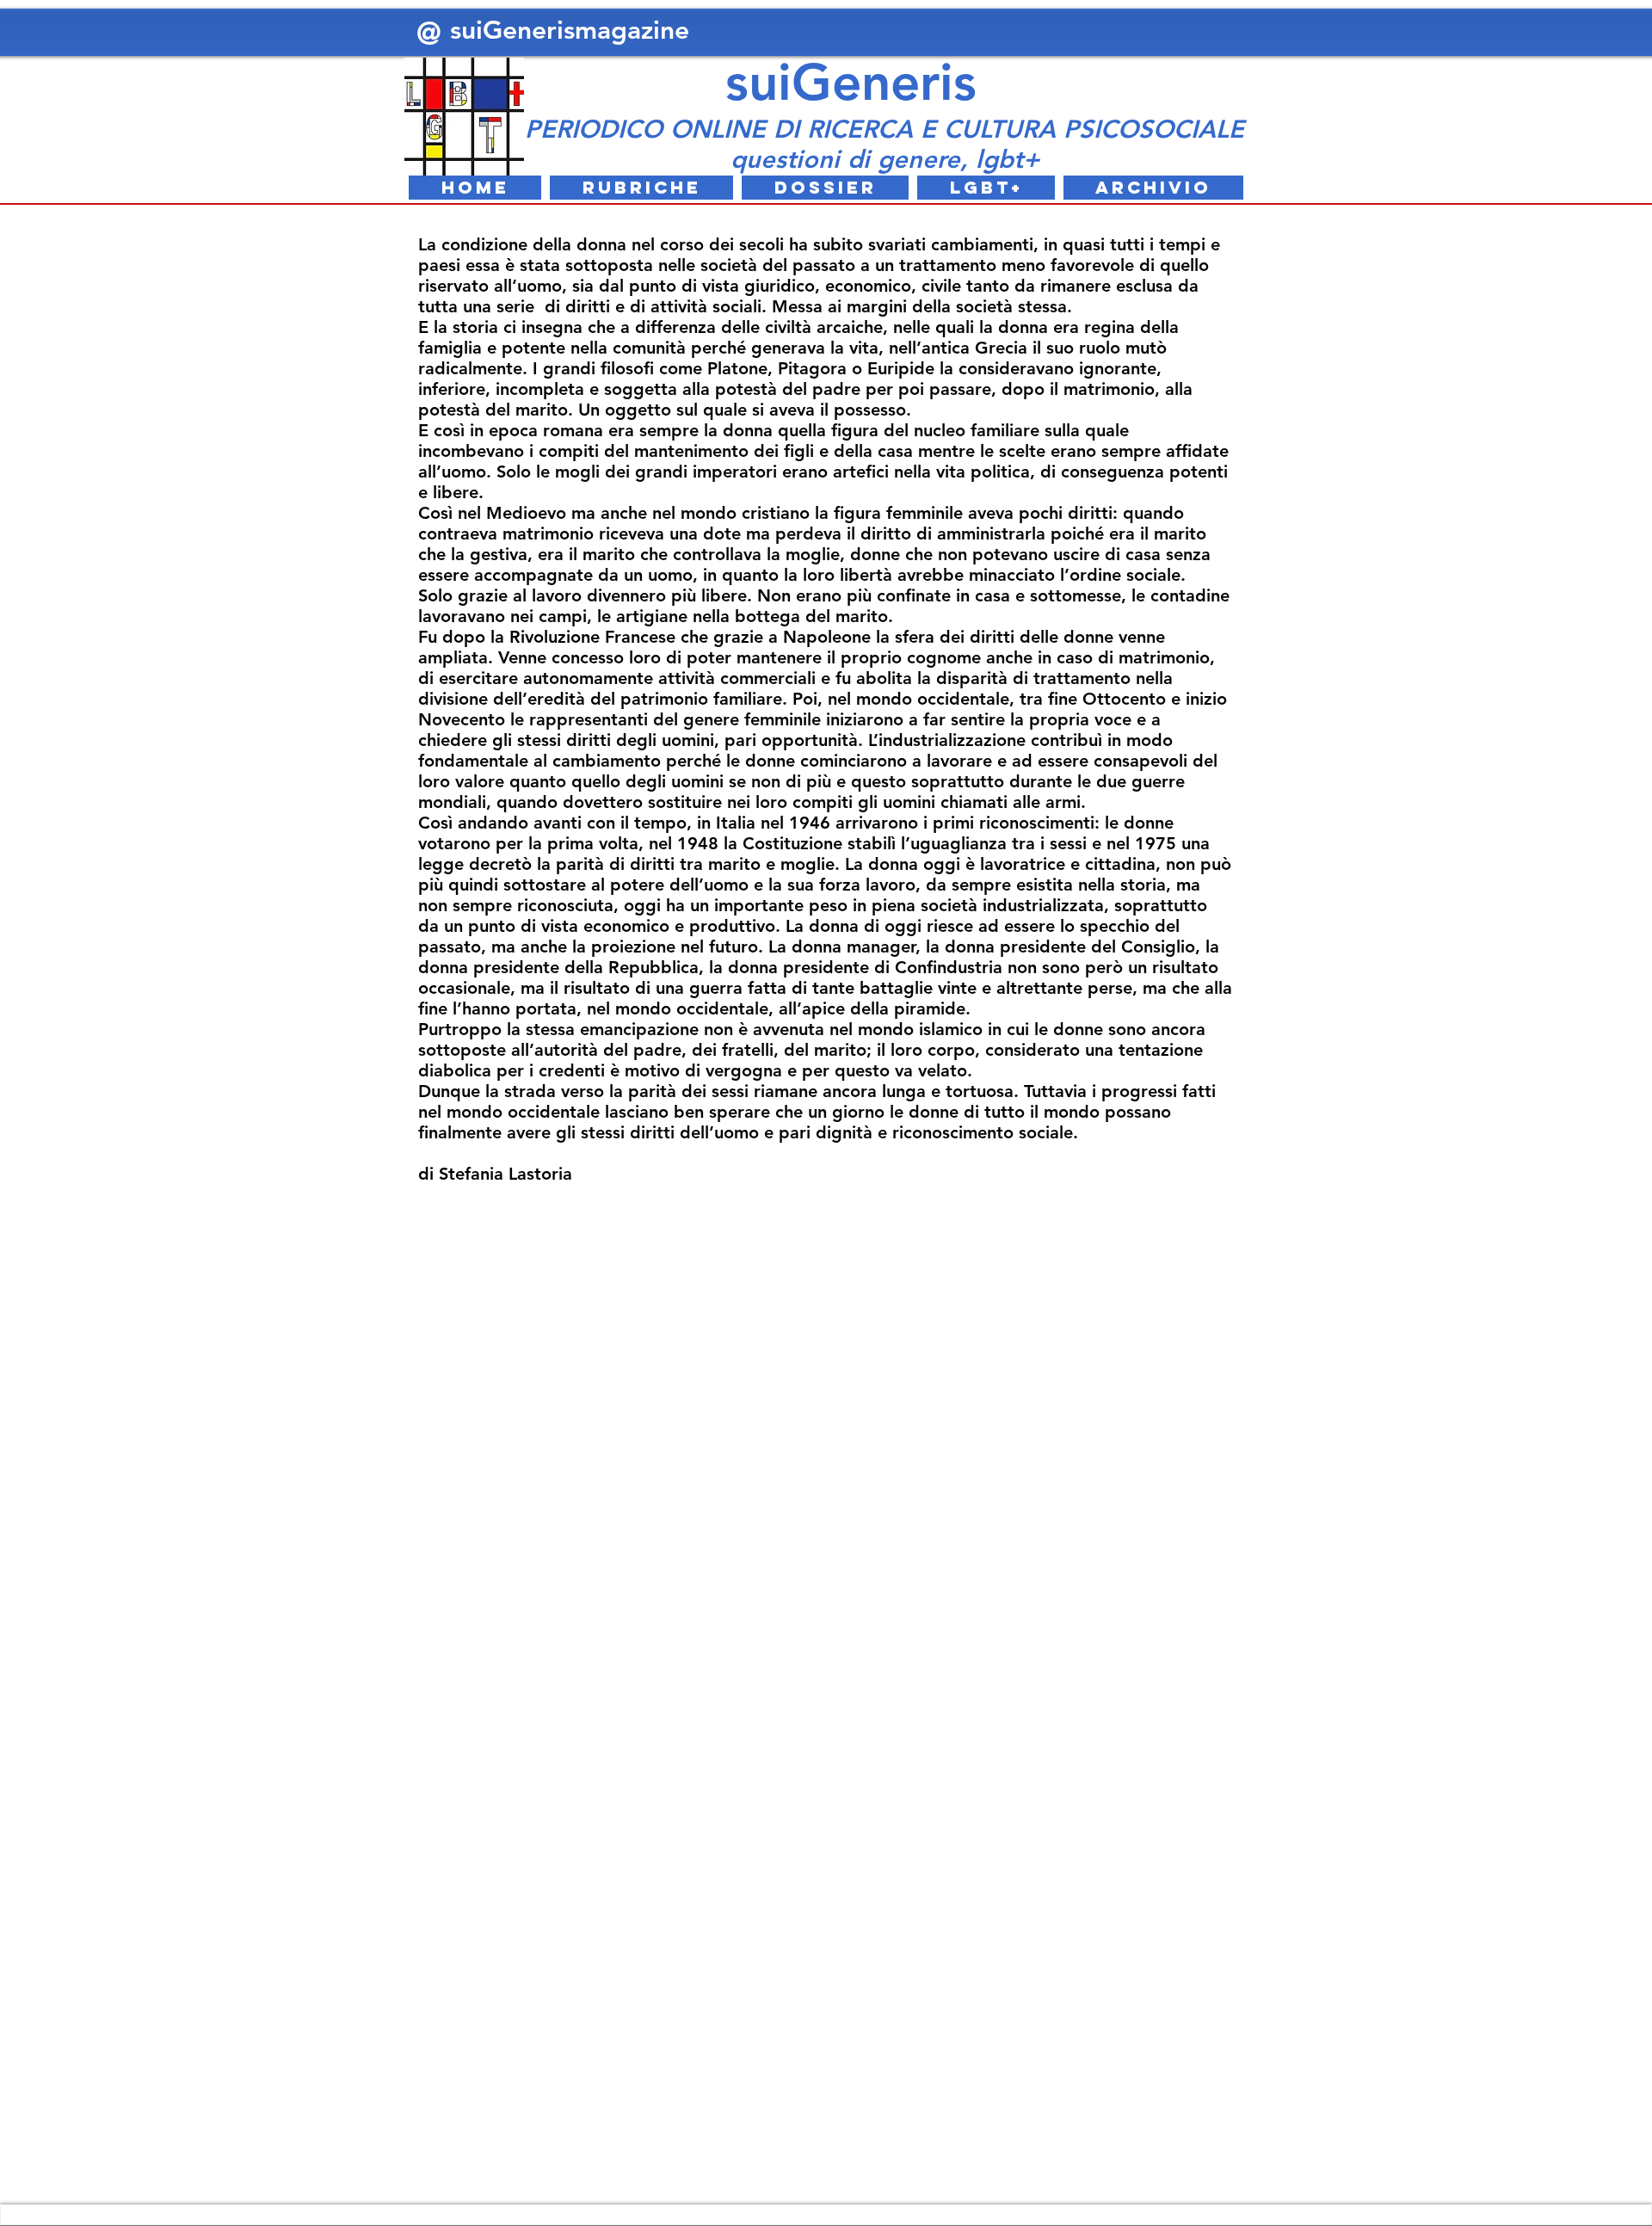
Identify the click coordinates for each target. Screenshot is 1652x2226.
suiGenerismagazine (573, 30)
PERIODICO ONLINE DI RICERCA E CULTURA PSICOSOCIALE (885, 129)
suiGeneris (851, 82)
